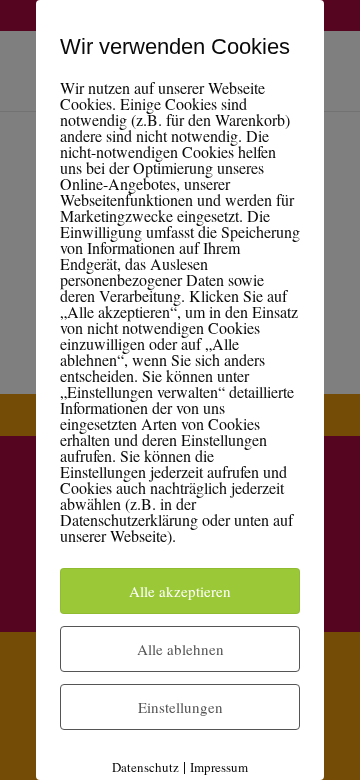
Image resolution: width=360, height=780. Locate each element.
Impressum (219, 767)
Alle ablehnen (180, 649)
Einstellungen (180, 707)
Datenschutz (145, 767)
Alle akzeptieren (180, 591)
